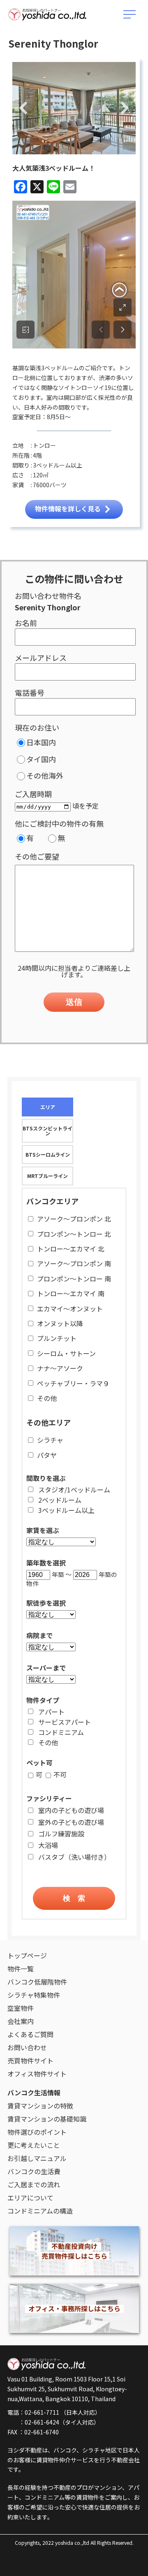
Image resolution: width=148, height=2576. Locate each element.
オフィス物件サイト (37, 2074)
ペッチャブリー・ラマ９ (73, 1383)
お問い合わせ (27, 2047)
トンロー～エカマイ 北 (71, 1249)
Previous (23, 109)
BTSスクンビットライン (47, 1131)
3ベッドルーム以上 (66, 1510)
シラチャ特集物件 (34, 1995)
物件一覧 (21, 1969)
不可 (60, 1774)
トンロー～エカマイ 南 (71, 1293)
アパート (51, 1712)
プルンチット (57, 1338)
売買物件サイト (30, 2060)
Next (125, 109)
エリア (48, 1107)
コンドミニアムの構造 (40, 2211)
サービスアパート (65, 1722)
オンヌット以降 (60, 1323)
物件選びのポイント (37, 2132)
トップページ (27, 1955)
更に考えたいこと (34, 2145)
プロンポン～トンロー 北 (74, 1234)
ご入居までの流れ (34, 2184)
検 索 (74, 1898)
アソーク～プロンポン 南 (74, 1263)
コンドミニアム (61, 1732)
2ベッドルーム (60, 1500)
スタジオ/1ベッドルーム (74, 1490)
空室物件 (21, 2008)
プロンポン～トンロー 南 (74, 1279)
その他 (47, 1398)
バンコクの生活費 (34, 2171)
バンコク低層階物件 (37, 1982)
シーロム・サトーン (66, 1353)
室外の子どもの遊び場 (71, 1822)
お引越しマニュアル (37, 2158)
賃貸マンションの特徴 (40, 2106)
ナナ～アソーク (60, 1368)
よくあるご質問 (30, 2034)
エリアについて (30, 2198)
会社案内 (21, 2021)
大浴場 (48, 1845)
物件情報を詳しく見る (68, 509)
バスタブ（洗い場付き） (74, 1857)
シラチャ (50, 1440)
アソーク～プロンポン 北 (74, 1219)
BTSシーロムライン (48, 1154)
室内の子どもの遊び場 (71, 1810)
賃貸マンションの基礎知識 (47, 2119)
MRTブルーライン (47, 1176)
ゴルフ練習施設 (61, 1833)
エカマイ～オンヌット (70, 1309)
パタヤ (47, 1455)
